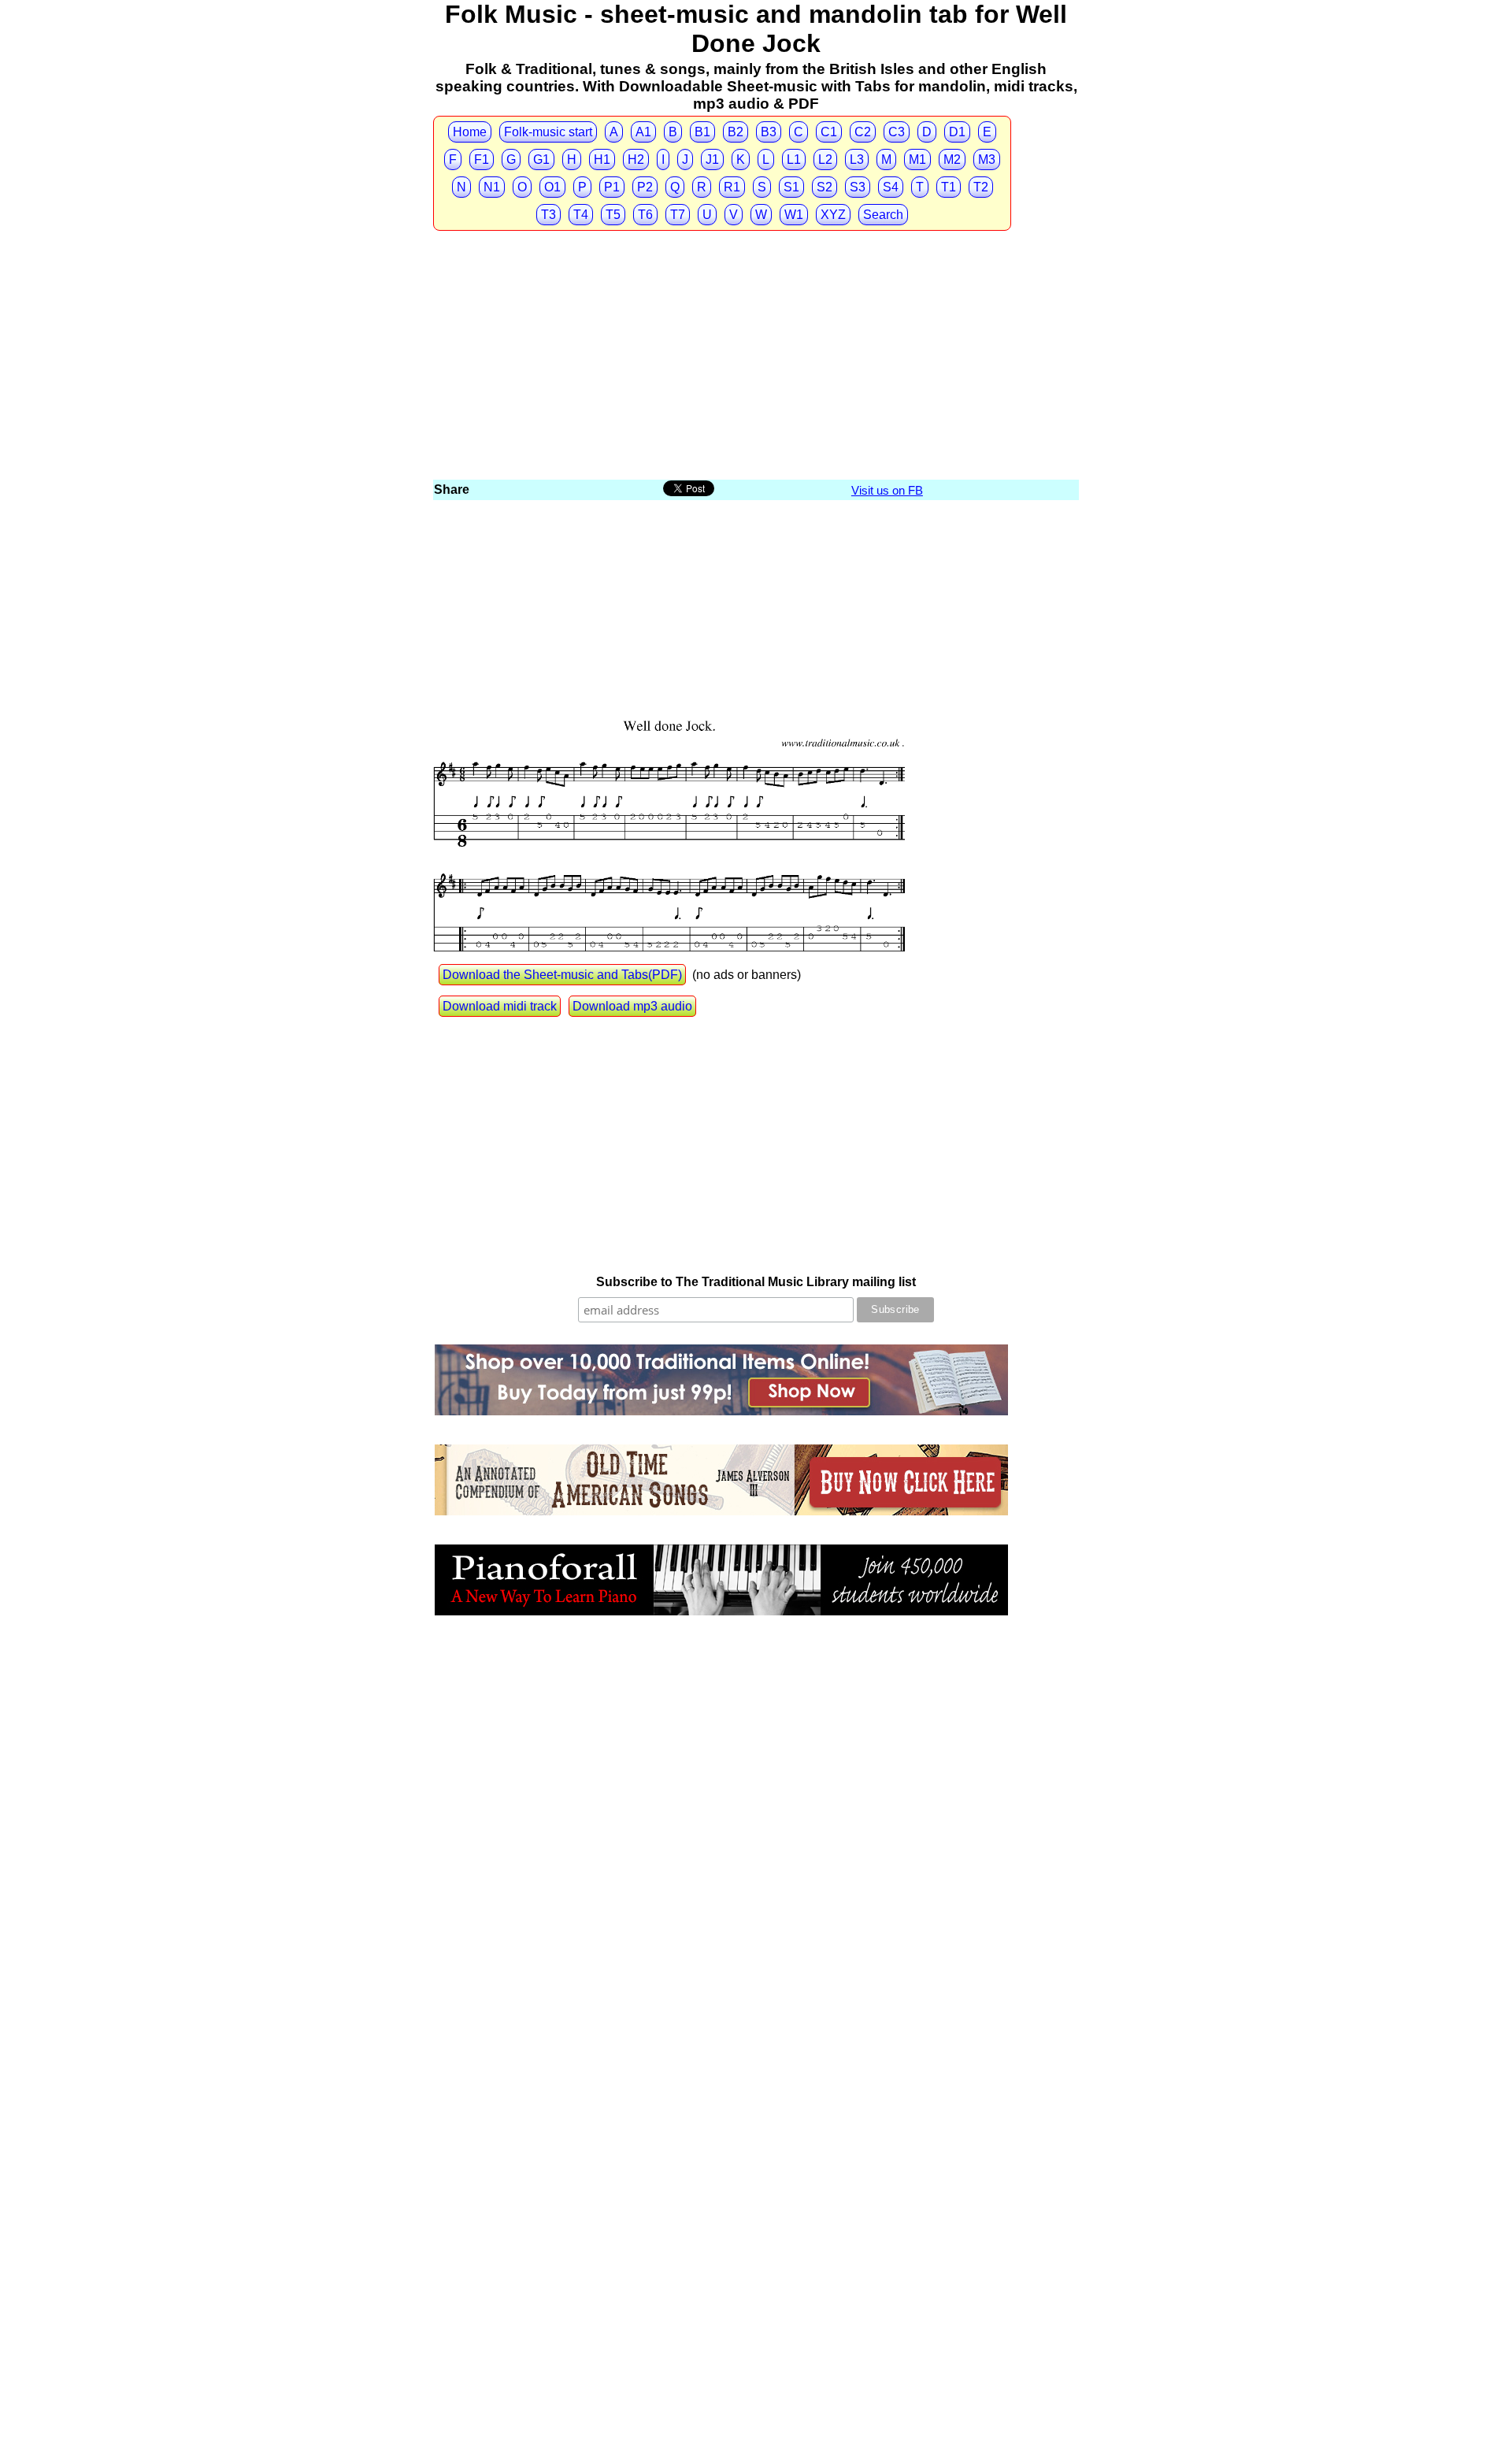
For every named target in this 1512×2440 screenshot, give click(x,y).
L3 (857, 159)
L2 (825, 159)
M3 (987, 159)
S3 (858, 187)
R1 (732, 187)
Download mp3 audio (632, 1006)
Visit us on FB (887, 490)
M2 (952, 159)
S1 (791, 187)
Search (883, 215)
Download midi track (500, 1006)
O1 (552, 187)
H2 (636, 159)
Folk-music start (548, 132)
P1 (612, 187)
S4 (891, 187)
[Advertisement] (756, 359)
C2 (863, 132)
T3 (548, 215)
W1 (794, 215)
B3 (769, 132)
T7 (678, 215)
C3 (897, 132)
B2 (736, 132)
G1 (541, 159)
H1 (602, 159)
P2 (645, 187)
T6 (645, 215)
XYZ (833, 215)
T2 (981, 187)
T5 (613, 215)
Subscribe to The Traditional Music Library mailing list (756, 1282)
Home (470, 132)
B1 (702, 132)
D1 (957, 132)
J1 (712, 159)
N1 (492, 187)
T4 (581, 215)
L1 (794, 159)
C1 (829, 132)
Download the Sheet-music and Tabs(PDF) (562, 975)
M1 (917, 159)
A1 (643, 132)
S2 (825, 187)
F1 (482, 159)
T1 (949, 187)
